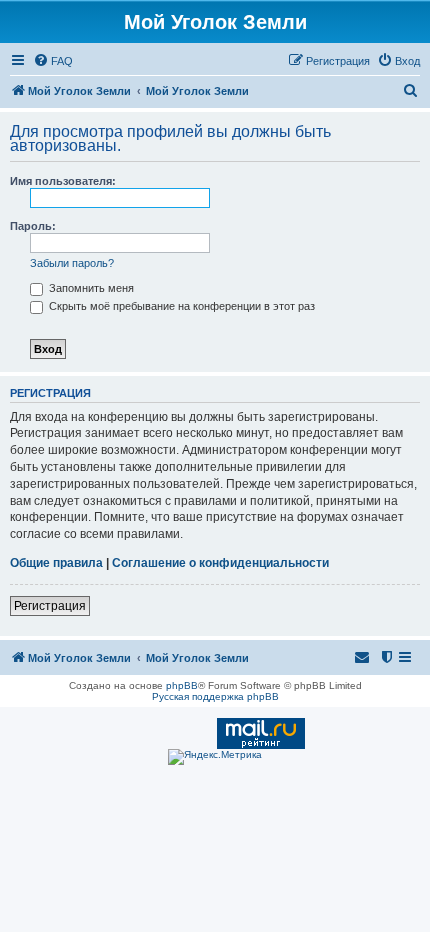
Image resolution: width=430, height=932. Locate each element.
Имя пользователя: (63, 181)
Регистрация (50, 606)
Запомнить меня (90, 288)
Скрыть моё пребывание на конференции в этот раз (180, 306)
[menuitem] (53, 61)
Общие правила (56, 563)
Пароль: (33, 226)
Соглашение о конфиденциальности (220, 563)
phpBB (182, 685)
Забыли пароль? (72, 263)
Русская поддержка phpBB (215, 696)
